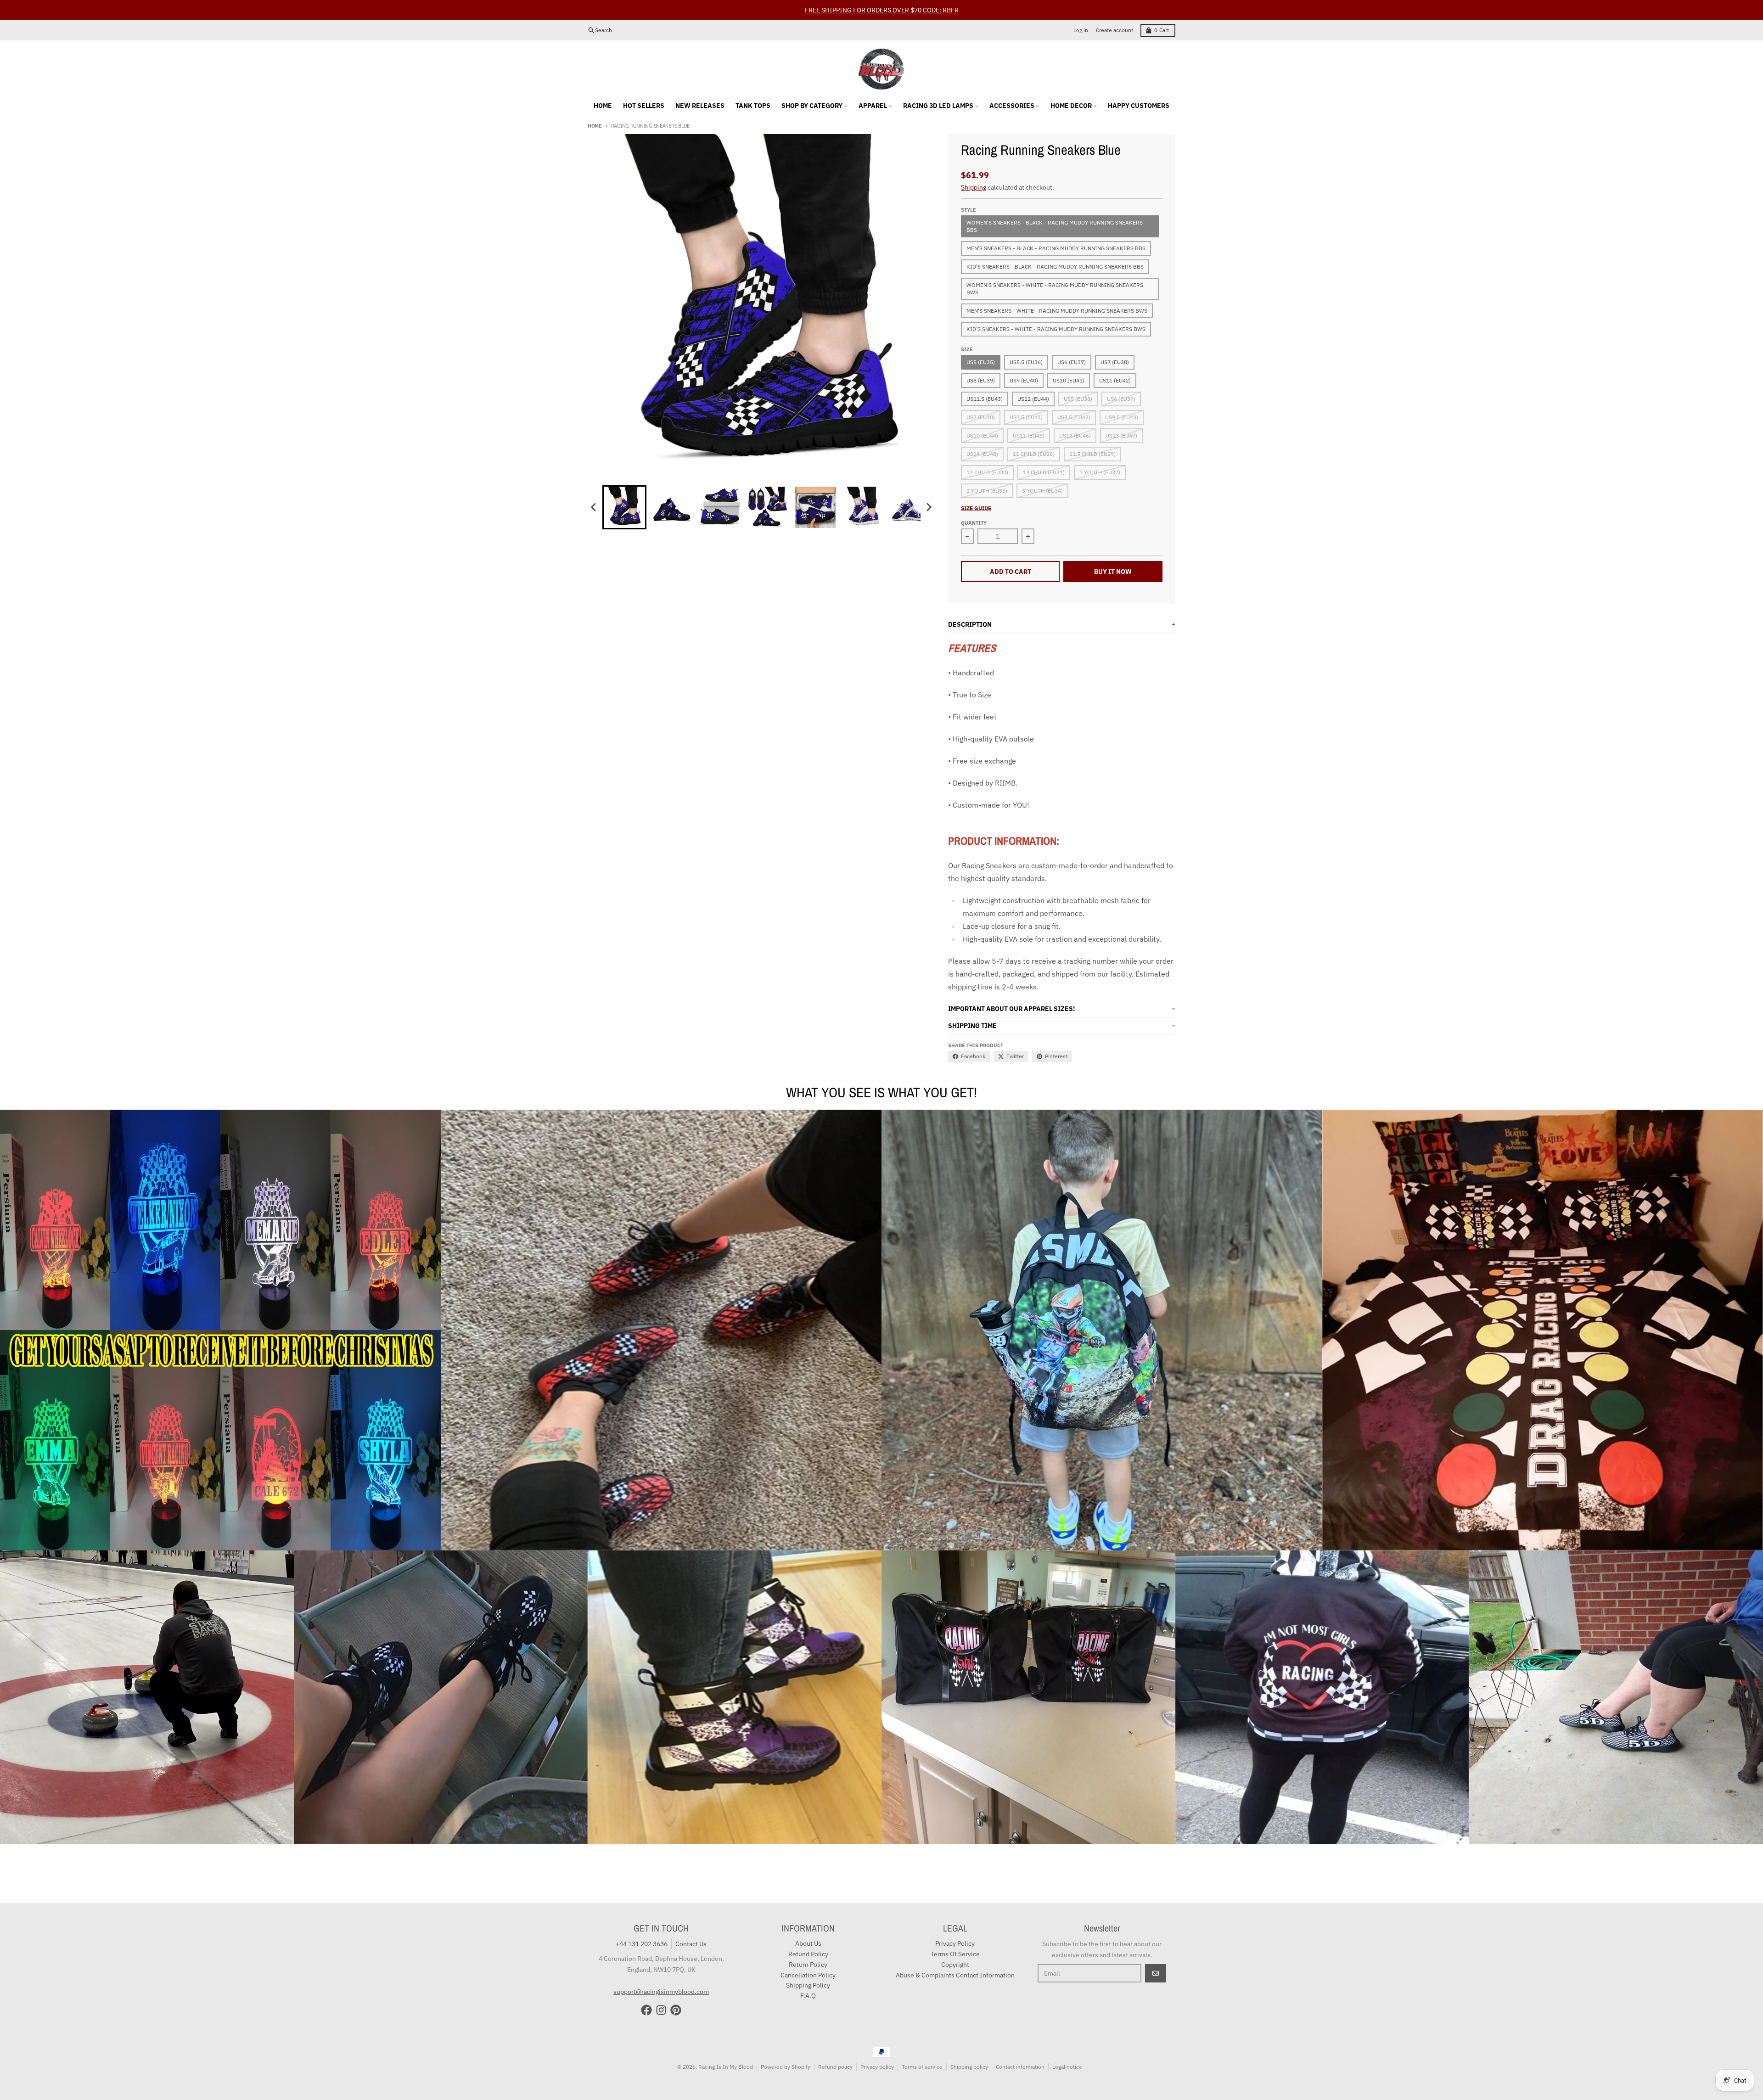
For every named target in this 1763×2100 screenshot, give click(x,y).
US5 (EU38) (1078, 379)
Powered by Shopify (786, 2047)
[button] (624, 487)
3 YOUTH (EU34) (1042, 470)
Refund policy (835, 2047)
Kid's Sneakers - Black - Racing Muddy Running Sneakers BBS (1055, 246)
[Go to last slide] (594, 487)
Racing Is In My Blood (726, 2047)
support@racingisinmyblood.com (661, 1971)
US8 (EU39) (981, 360)
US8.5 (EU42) (1074, 397)
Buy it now (1113, 551)
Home (595, 106)
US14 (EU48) (982, 434)
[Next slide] (929, 487)
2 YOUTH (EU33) (987, 470)
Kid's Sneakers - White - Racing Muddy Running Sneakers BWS (1056, 309)
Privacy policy (877, 2047)
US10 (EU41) (1069, 360)
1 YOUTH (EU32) (1100, 452)
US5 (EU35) (981, 342)
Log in (1081, 10)
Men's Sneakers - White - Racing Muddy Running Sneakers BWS (1057, 290)
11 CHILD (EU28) (1034, 434)
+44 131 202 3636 (642, 1924)
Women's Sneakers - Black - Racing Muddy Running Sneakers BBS (1055, 206)
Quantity (974, 503)
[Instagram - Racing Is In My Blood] (661, 1990)
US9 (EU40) (1024, 360)
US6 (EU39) (1121, 379)
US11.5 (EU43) (985, 379)
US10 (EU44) (982, 415)
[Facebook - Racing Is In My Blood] (646, 1990)
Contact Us (691, 1924)
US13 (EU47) (1121, 415)
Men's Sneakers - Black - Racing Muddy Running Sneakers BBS (1056, 228)
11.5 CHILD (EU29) (1092, 434)
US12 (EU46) (1075, 415)
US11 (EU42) (1115, 360)
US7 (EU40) (981, 397)
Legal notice (1067, 2047)
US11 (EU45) (1029, 415)
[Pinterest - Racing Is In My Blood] (676, 1990)
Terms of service (922, 2047)
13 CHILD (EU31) (1044, 452)
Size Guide (976, 488)
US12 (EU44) (1033, 379)
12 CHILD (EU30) (987, 452)
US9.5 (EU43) (1122, 397)
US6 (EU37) (1072, 342)
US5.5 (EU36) (1026, 342)
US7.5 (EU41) (1026, 397)
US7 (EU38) (1115, 342)
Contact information (1020, 2047)
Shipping (974, 167)
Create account (1115, 10)
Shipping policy (969, 2047)
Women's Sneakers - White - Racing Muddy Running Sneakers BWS (1055, 268)
